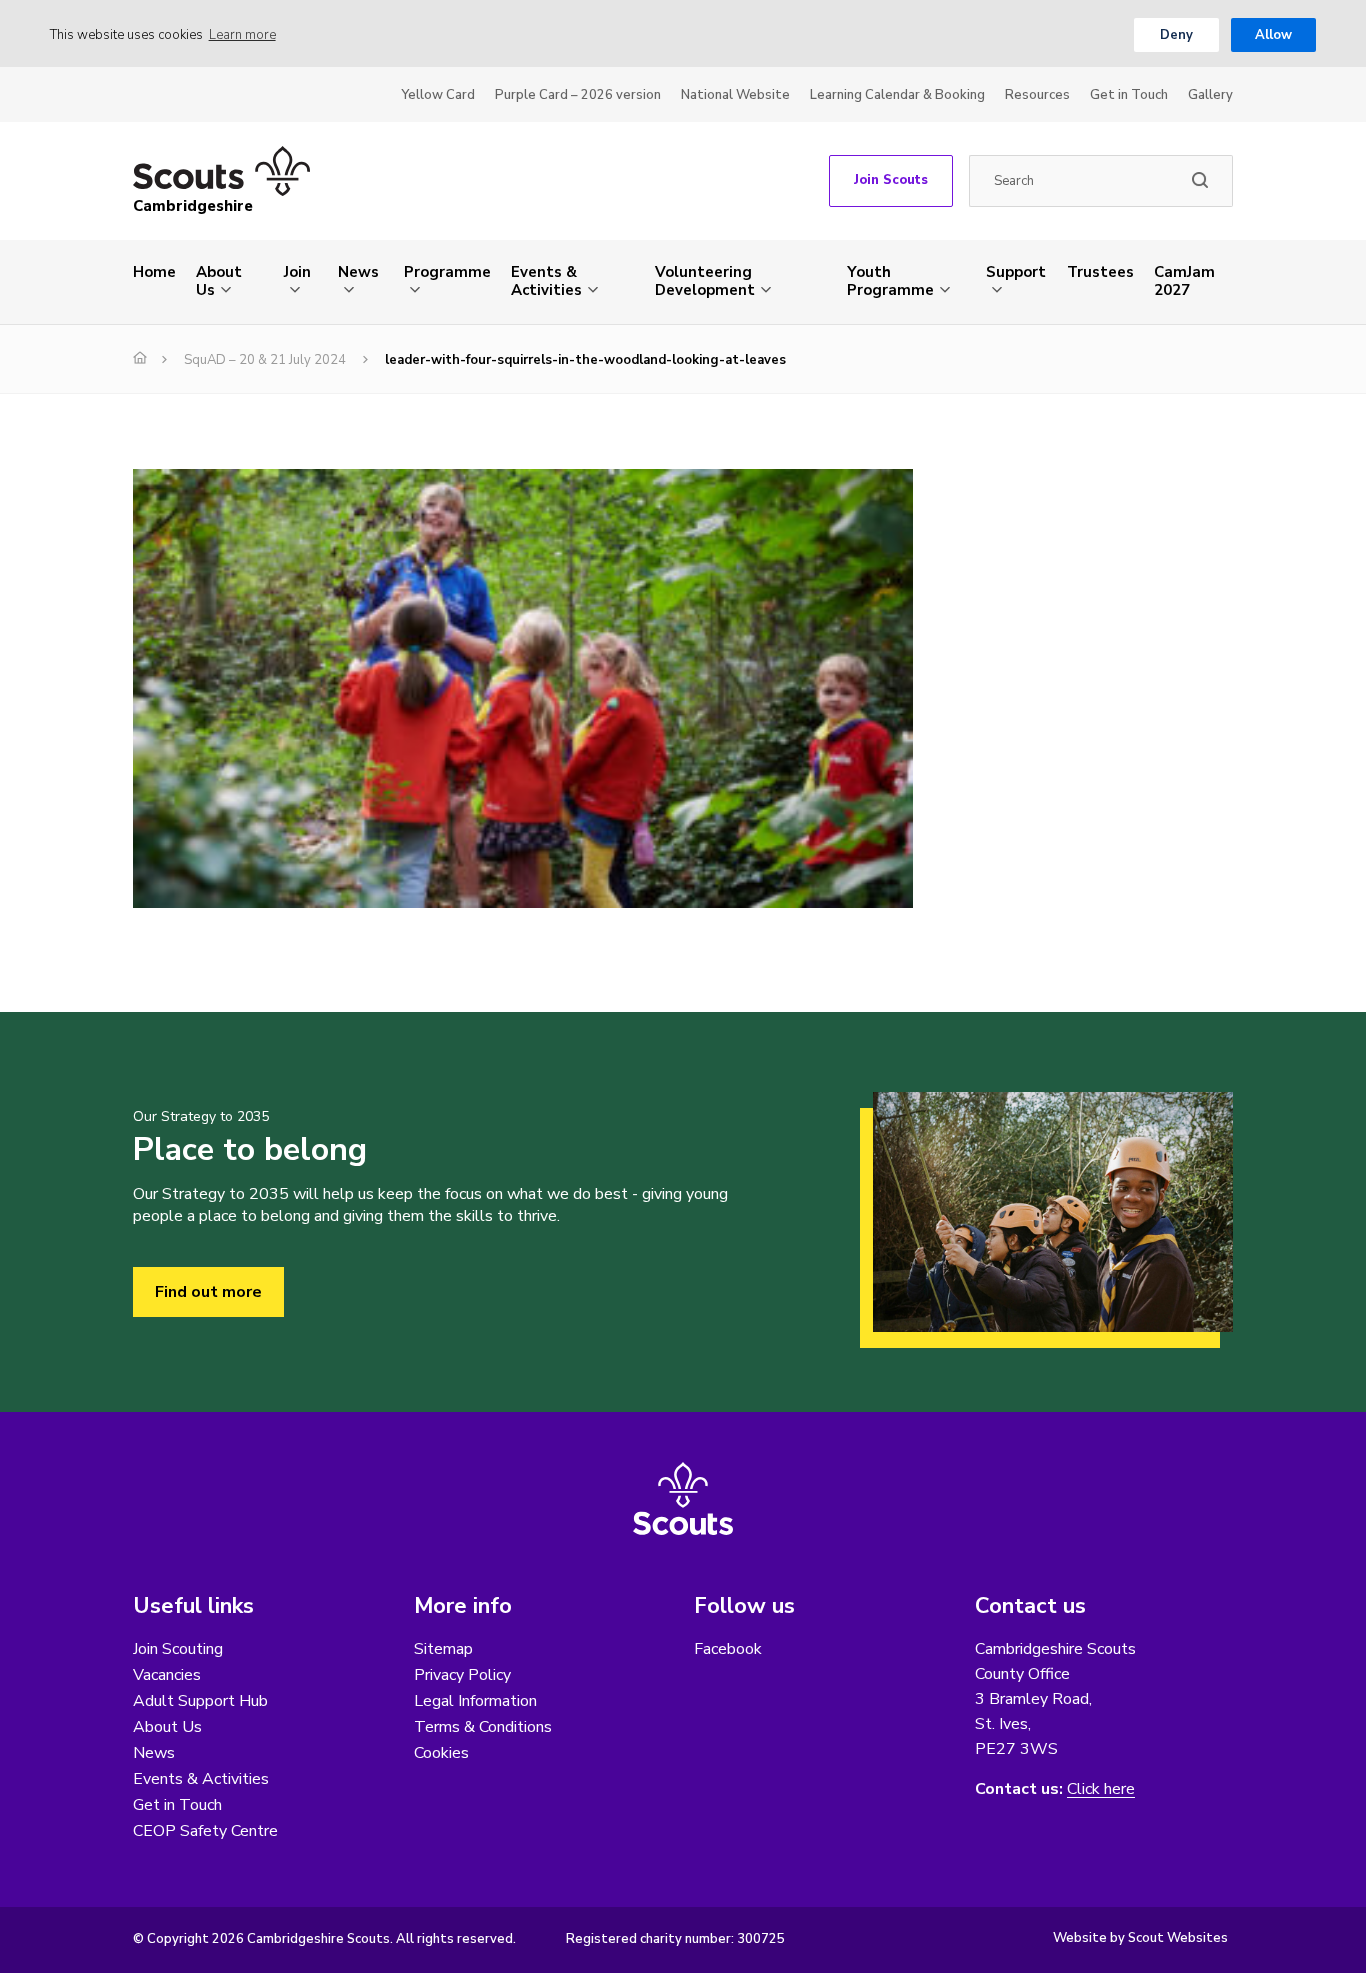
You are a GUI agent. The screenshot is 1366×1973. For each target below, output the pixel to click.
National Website (735, 95)
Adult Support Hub (200, 1701)
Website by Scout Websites (1140, 1938)
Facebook (728, 1649)
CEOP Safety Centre (205, 1831)
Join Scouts (891, 180)
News (358, 272)
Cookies (441, 1753)
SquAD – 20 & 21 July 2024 (265, 360)
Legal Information (475, 1701)
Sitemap (443, 1649)
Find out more (208, 1292)
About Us (219, 281)
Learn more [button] (242, 35)
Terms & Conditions (483, 1727)
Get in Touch (1129, 95)
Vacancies (167, 1675)
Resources (1037, 95)
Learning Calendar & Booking (897, 95)
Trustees (1100, 272)
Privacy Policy (462, 1675)
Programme (447, 272)
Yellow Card (438, 95)
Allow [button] (1273, 35)
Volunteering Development (705, 281)
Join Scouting (178, 1649)
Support (1016, 272)
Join (297, 272)
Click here (1101, 1789)
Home (154, 272)
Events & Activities (546, 281)
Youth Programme (890, 281)
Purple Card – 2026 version (578, 95)
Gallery (1210, 95)
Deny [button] (1176, 35)
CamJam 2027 (1184, 281)
